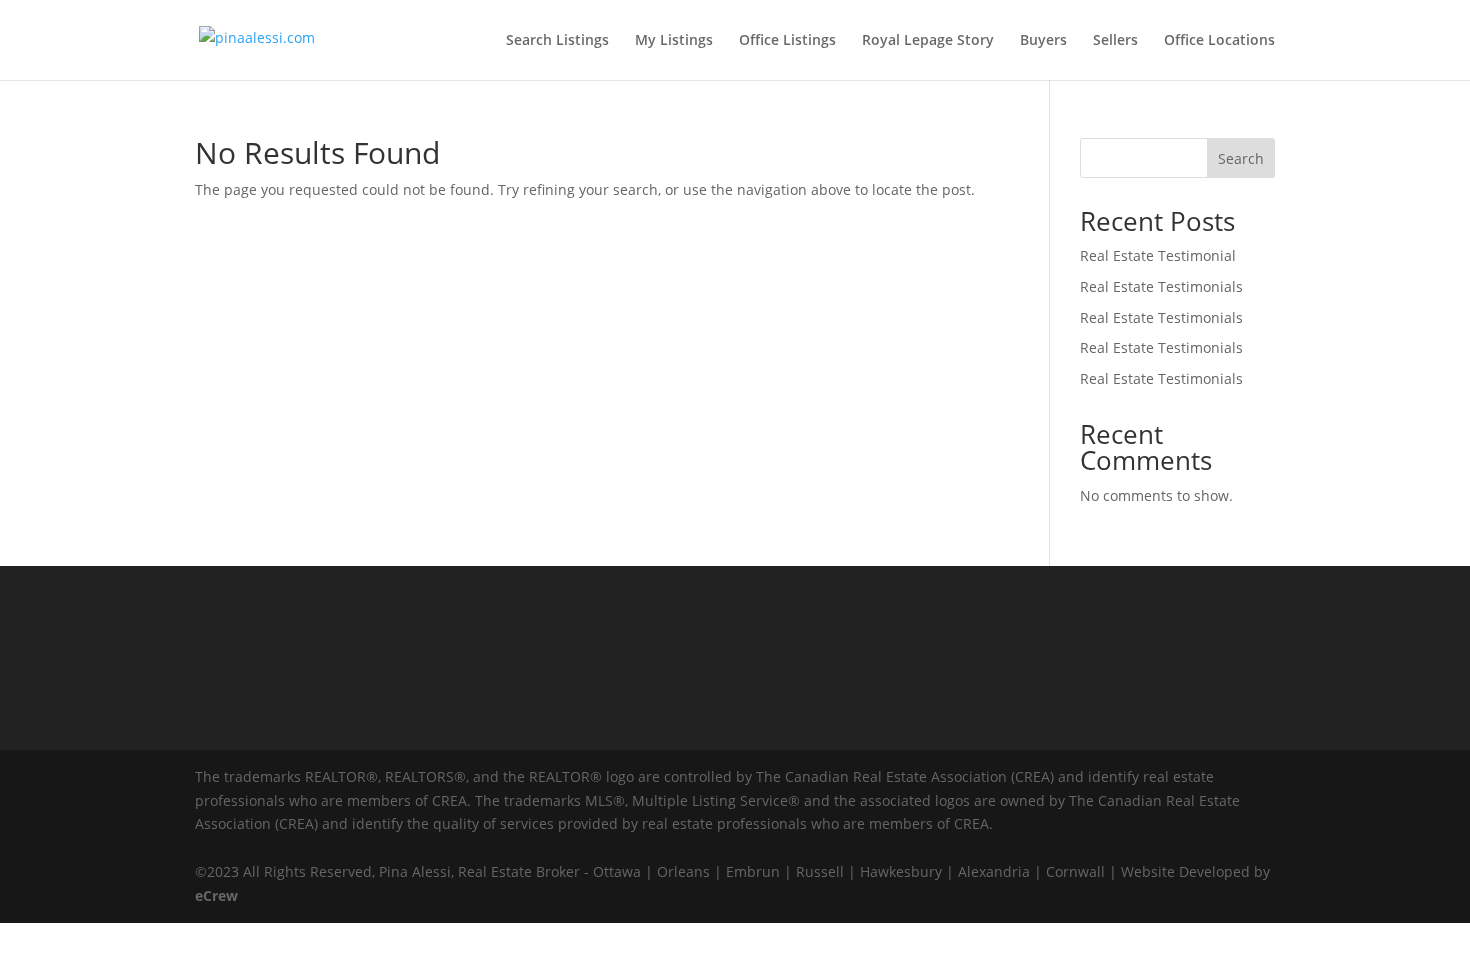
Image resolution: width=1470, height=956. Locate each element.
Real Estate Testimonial (1158, 255)
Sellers (1115, 41)
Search (1241, 158)
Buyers (1043, 41)
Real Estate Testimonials (1161, 286)
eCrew (216, 895)
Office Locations (1219, 41)
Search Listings (557, 41)
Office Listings (787, 41)
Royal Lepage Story (928, 41)
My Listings (674, 41)
